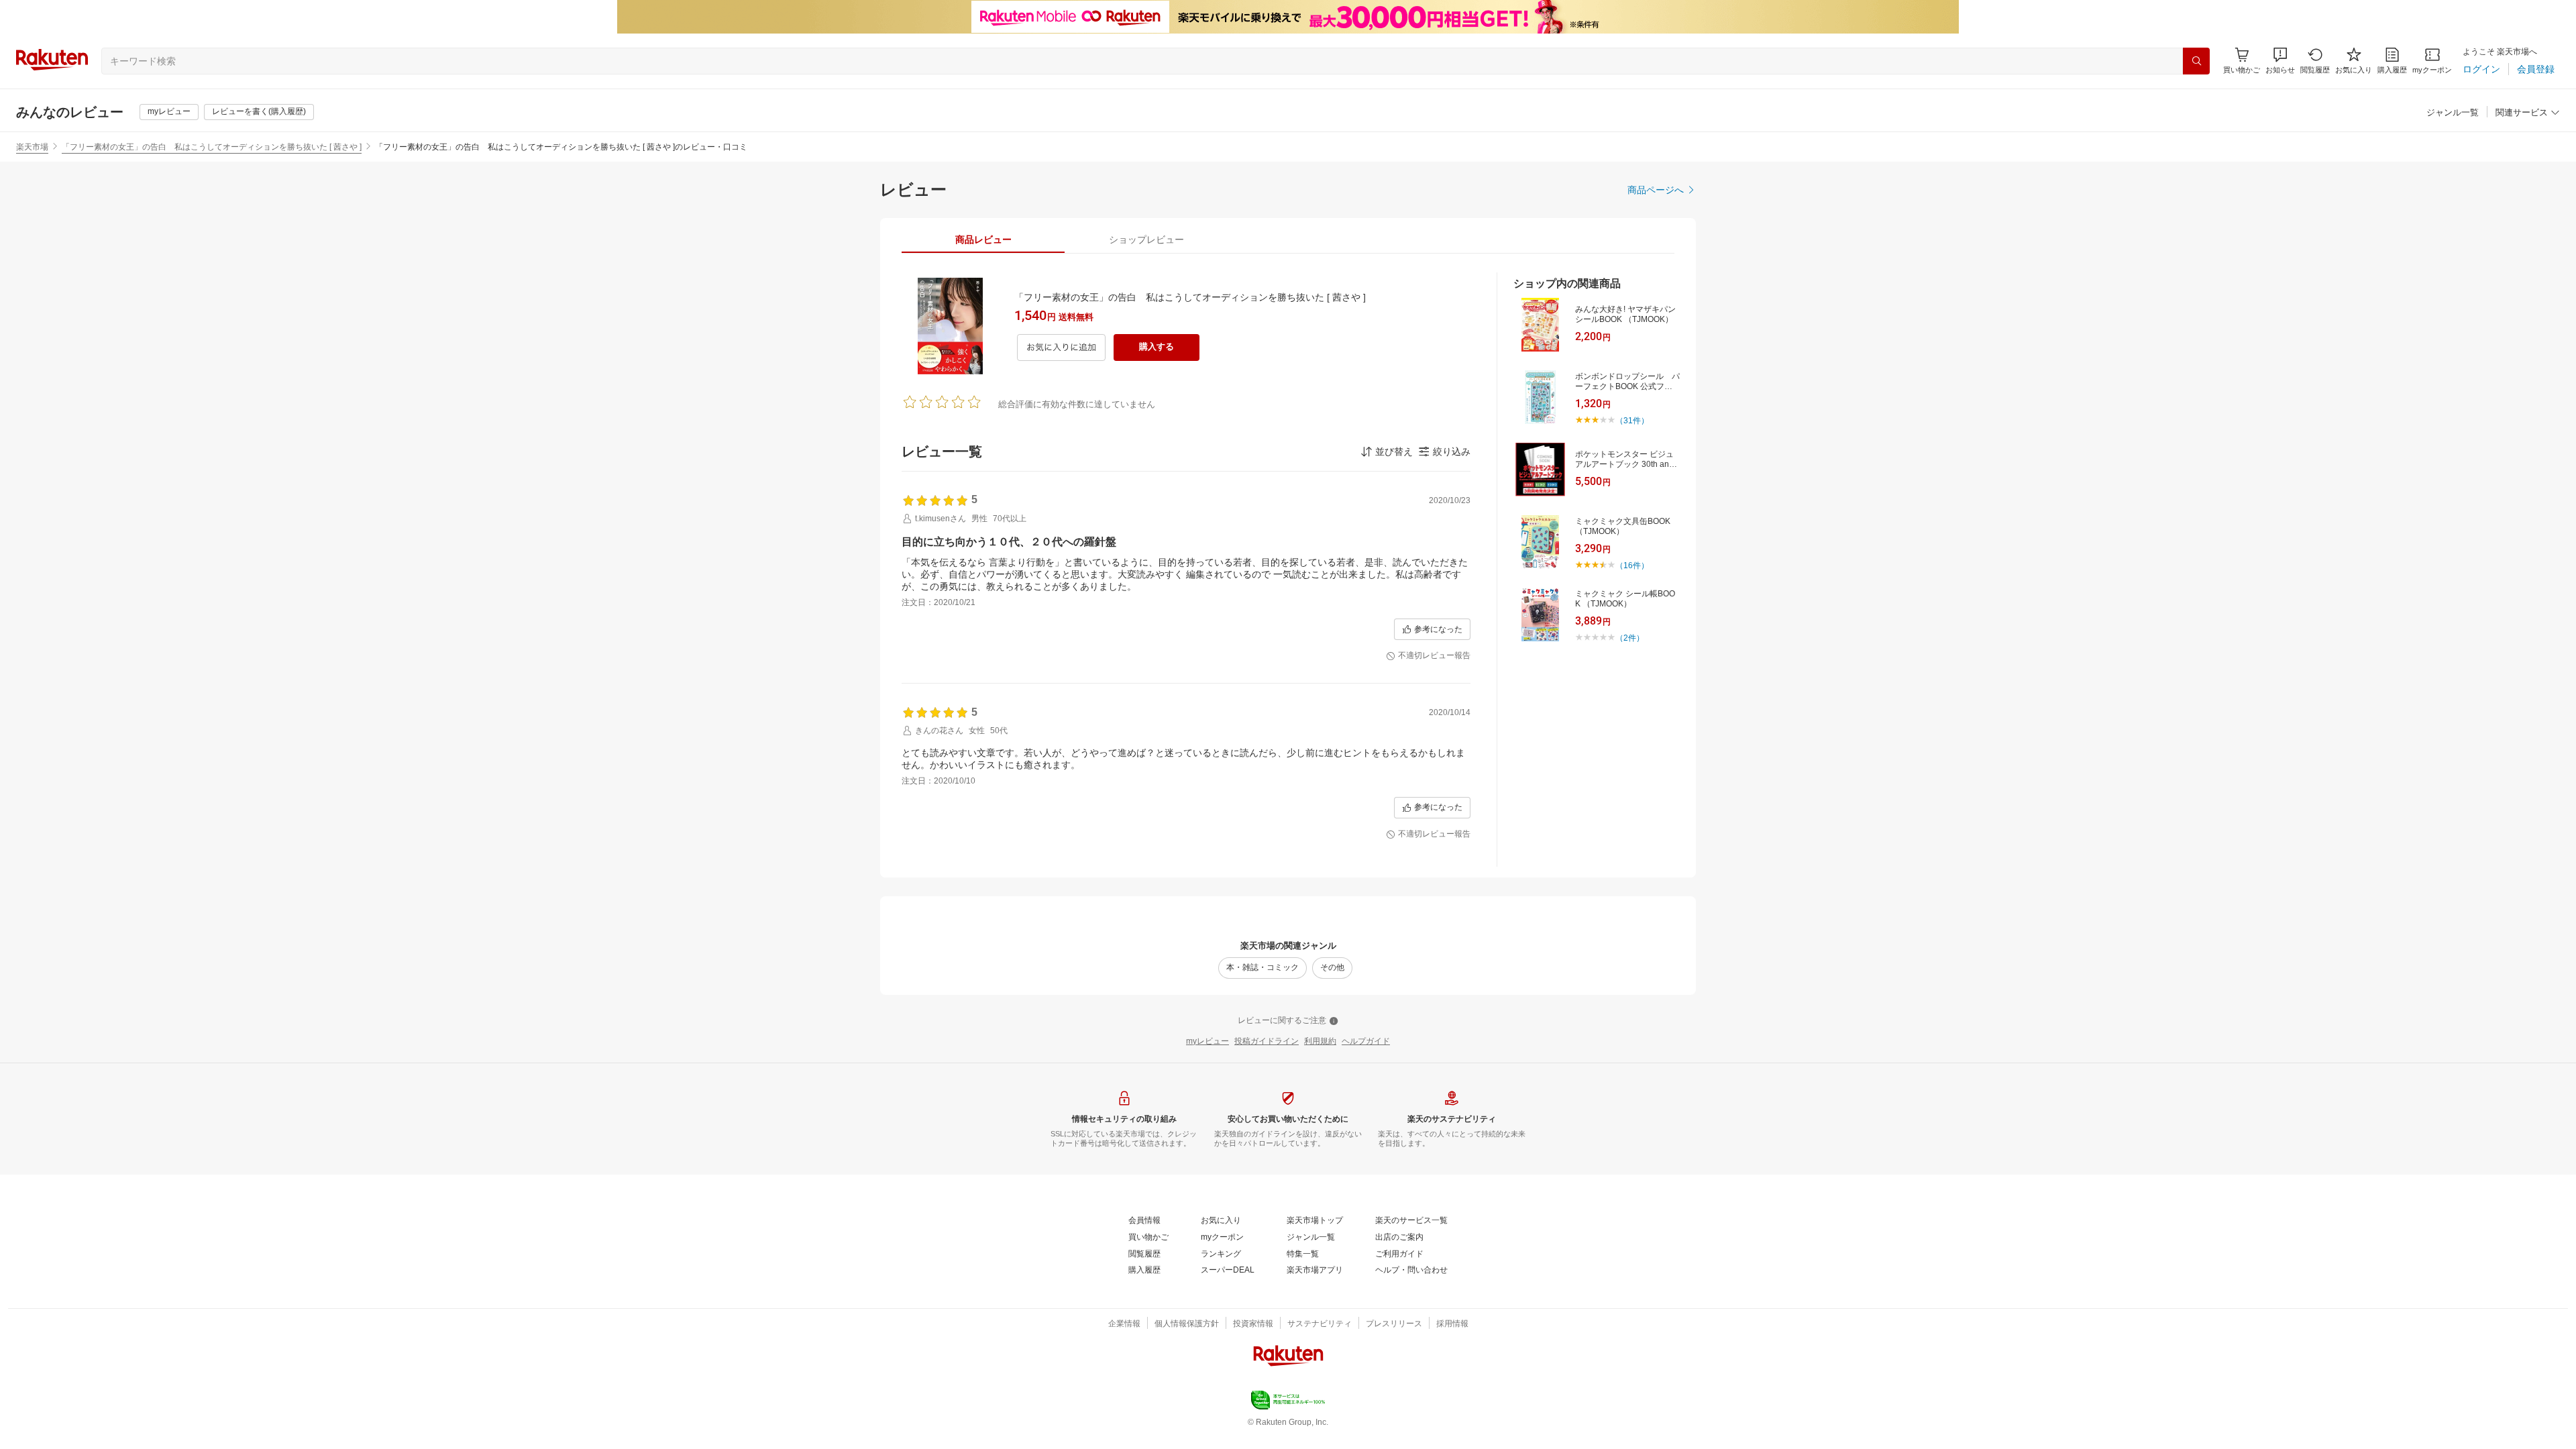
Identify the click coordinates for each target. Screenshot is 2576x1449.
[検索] (2196, 61)
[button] (2280, 61)
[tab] (983, 239)
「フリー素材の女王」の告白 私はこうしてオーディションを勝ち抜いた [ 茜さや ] (212, 147)
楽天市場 (32, 147)
